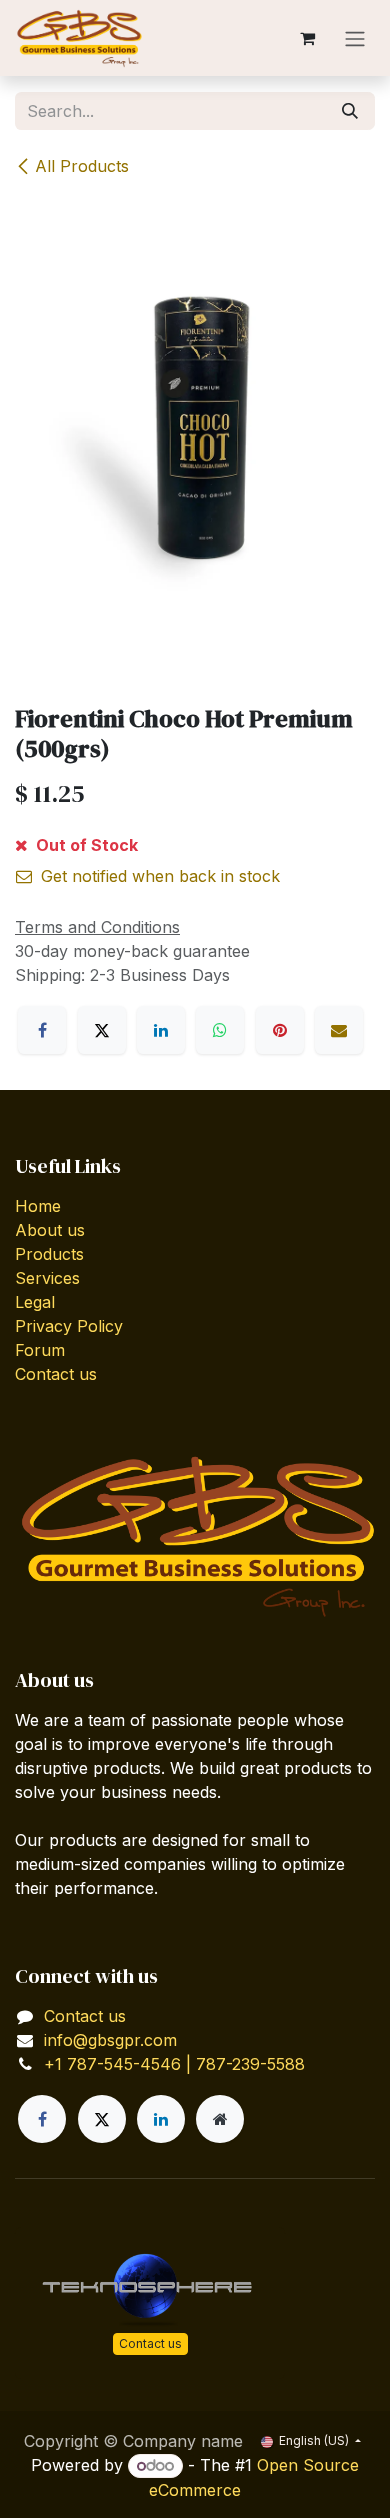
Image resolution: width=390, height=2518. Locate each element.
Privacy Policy (69, 1326)
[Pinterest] (280, 1030)
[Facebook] (42, 1030)
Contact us (56, 1374)
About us (50, 1230)
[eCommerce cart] (307, 38)
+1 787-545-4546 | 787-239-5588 (174, 2064)
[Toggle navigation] (355, 38)
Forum (40, 1350)
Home (38, 1206)
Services (47, 1278)
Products (49, 1254)
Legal (35, 1302)
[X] (102, 1030)
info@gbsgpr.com (110, 2040)
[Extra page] (220, 2119)
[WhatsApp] (220, 1030)
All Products (82, 166)
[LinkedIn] (161, 1030)
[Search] (350, 111)
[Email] (339, 1030)
